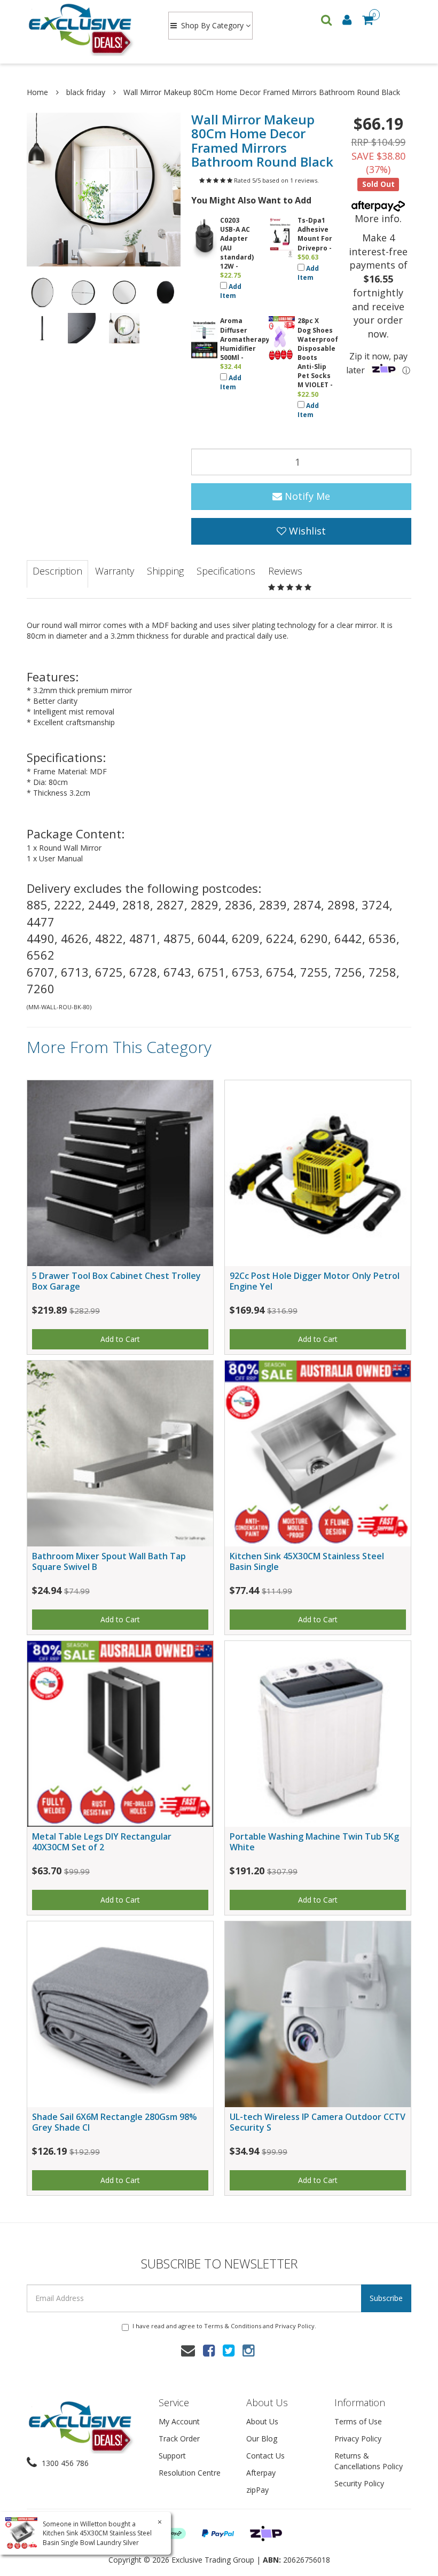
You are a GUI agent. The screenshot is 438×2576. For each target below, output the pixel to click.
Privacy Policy (295, 2326)
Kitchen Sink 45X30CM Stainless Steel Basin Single (307, 1561)
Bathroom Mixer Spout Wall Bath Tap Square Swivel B (109, 1561)
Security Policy (359, 2483)
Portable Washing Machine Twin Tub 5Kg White (314, 1841)
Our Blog (262, 2438)
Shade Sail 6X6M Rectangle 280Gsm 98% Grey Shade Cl (115, 2122)
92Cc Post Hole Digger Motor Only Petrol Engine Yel (315, 1281)
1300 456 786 (64, 2463)
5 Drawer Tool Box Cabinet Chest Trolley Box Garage (116, 1281)
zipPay (257, 2490)
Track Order (179, 2438)
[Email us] (188, 2350)
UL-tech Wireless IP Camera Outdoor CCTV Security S (318, 2122)
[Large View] (42, 292)
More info (377, 218)
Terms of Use (358, 2421)
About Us (262, 2421)
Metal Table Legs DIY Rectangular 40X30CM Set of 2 (102, 1841)
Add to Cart (120, 1339)
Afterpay (261, 2473)
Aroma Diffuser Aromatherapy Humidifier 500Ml (245, 339)
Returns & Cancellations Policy (369, 2461)
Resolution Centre (190, 2473)
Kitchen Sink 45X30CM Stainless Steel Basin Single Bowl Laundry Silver (97, 2538)
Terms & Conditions (233, 2326)
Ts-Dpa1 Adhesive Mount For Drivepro (315, 234)
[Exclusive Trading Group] (87, 29)
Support (172, 2456)
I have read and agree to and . (224, 2326)
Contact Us (265, 2456)
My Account (179, 2421)
